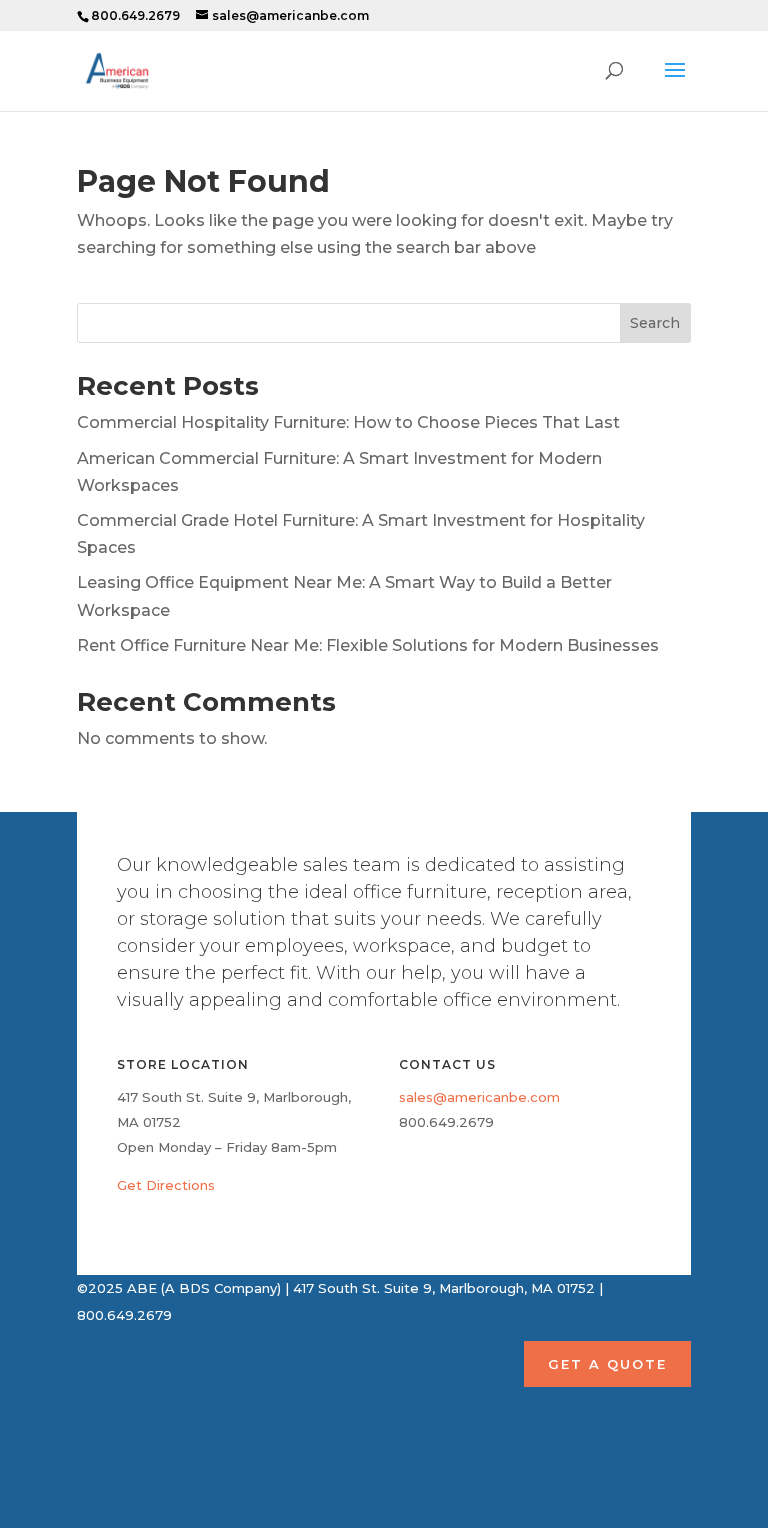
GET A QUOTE (607, 1364)
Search (655, 323)
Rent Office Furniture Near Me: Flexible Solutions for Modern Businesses (368, 645)
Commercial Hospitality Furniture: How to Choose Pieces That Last (348, 422)
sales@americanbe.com (479, 1097)
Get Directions (166, 1185)
